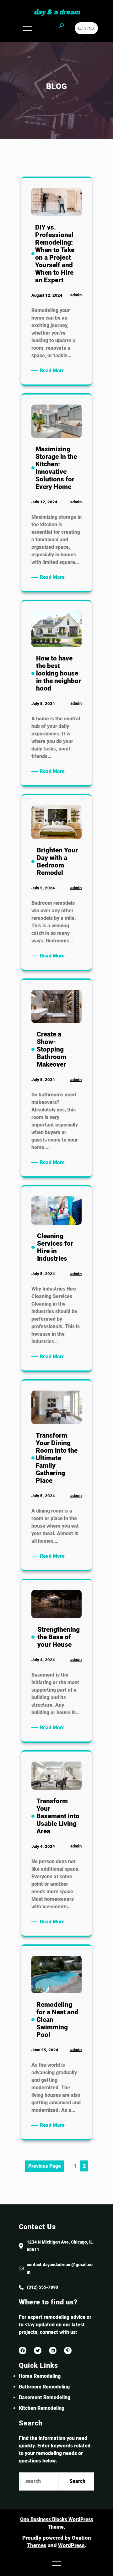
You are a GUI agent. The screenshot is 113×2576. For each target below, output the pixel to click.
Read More (53, 371)
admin (76, 295)
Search (77, 2481)
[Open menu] (27, 28)
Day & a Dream (57, 12)
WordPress (71, 2545)
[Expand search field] (62, 28)
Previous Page (45, 2166)
